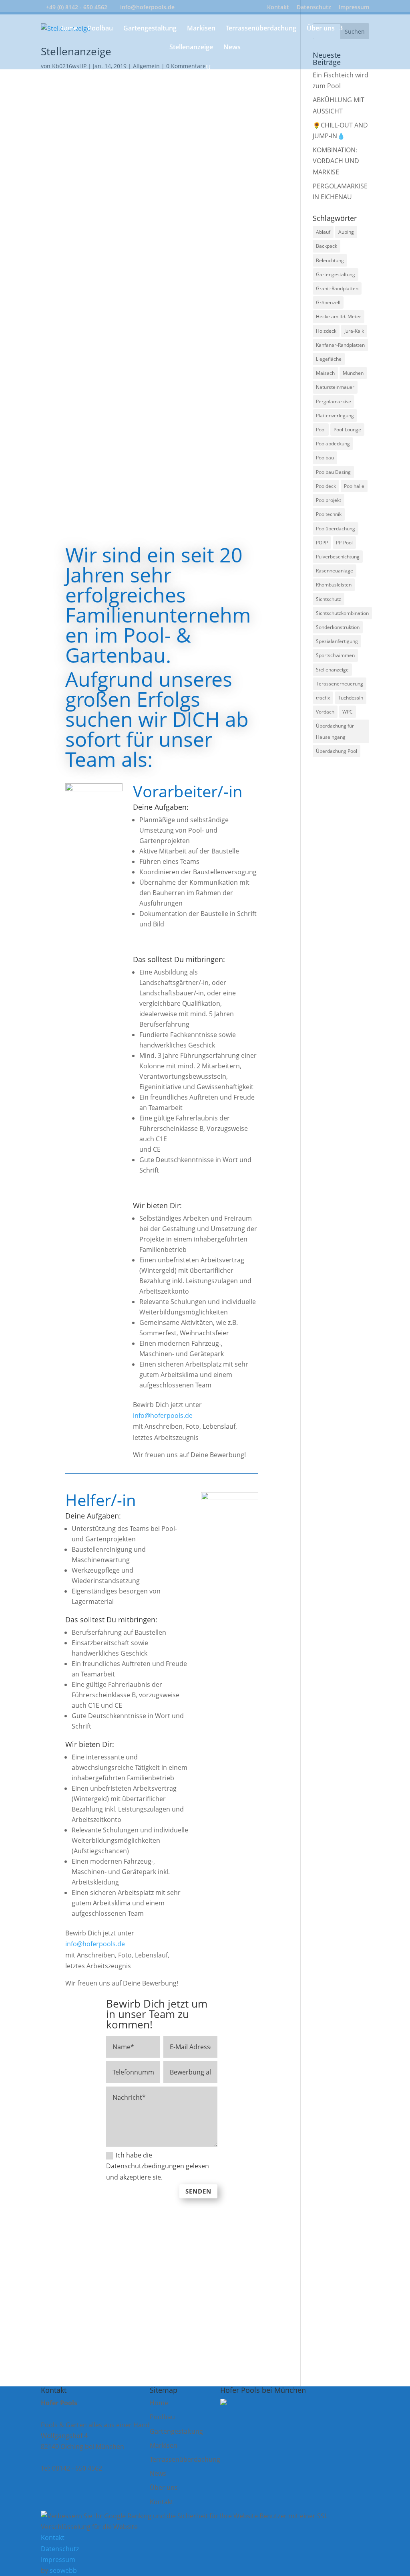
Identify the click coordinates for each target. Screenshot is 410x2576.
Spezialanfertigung (337, 641)
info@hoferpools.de (163, 1415)
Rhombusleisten (334, 585)
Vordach (325, 712)
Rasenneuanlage (335, 571)
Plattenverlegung (335, 416)
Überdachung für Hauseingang (335, 731)
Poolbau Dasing (333, 472)
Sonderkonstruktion (338, 627)
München (353, 373)
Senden (198, 2191)
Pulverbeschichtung (338, 557)
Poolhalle (354, 486)
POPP (322, 543)
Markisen (201, 29)
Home (68, 29)
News (232, 48)
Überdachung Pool (337, 751)
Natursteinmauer (335, 387)
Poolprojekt (329, 500)
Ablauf (323, 232)
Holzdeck (326, 331)
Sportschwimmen (335, 655)
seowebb (63, 2570)
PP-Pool (344, 543)
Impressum (354, 8)
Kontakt (278, 8)
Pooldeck (326, 486)
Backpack (327, 246)
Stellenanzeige (191, 48)
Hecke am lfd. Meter (339, 316)
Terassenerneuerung (340, 684)
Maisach (325, 373)
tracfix (323, 698)
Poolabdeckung (333, 444)
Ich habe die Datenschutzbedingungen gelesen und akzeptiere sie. (158, 2166)
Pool (321, 430)
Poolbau (100, 29)
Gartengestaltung (150, 29)
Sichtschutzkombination (342, 613)
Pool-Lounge (347, 430)
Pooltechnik (329, 514)
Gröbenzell (328, 302)
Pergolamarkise (334, 401)
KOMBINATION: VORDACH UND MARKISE (336, 161)
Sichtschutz (329, 599)
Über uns (321, 29)
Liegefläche (329, 359)
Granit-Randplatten (337, 288)
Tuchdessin (351, 698)
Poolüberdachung (336, 529)
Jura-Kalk (354, 331)
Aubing (346, 232)
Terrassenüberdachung (261, 29)
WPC (348, 712)
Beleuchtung (330, 260)
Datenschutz (314, 8)
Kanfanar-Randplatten (340, 345)
